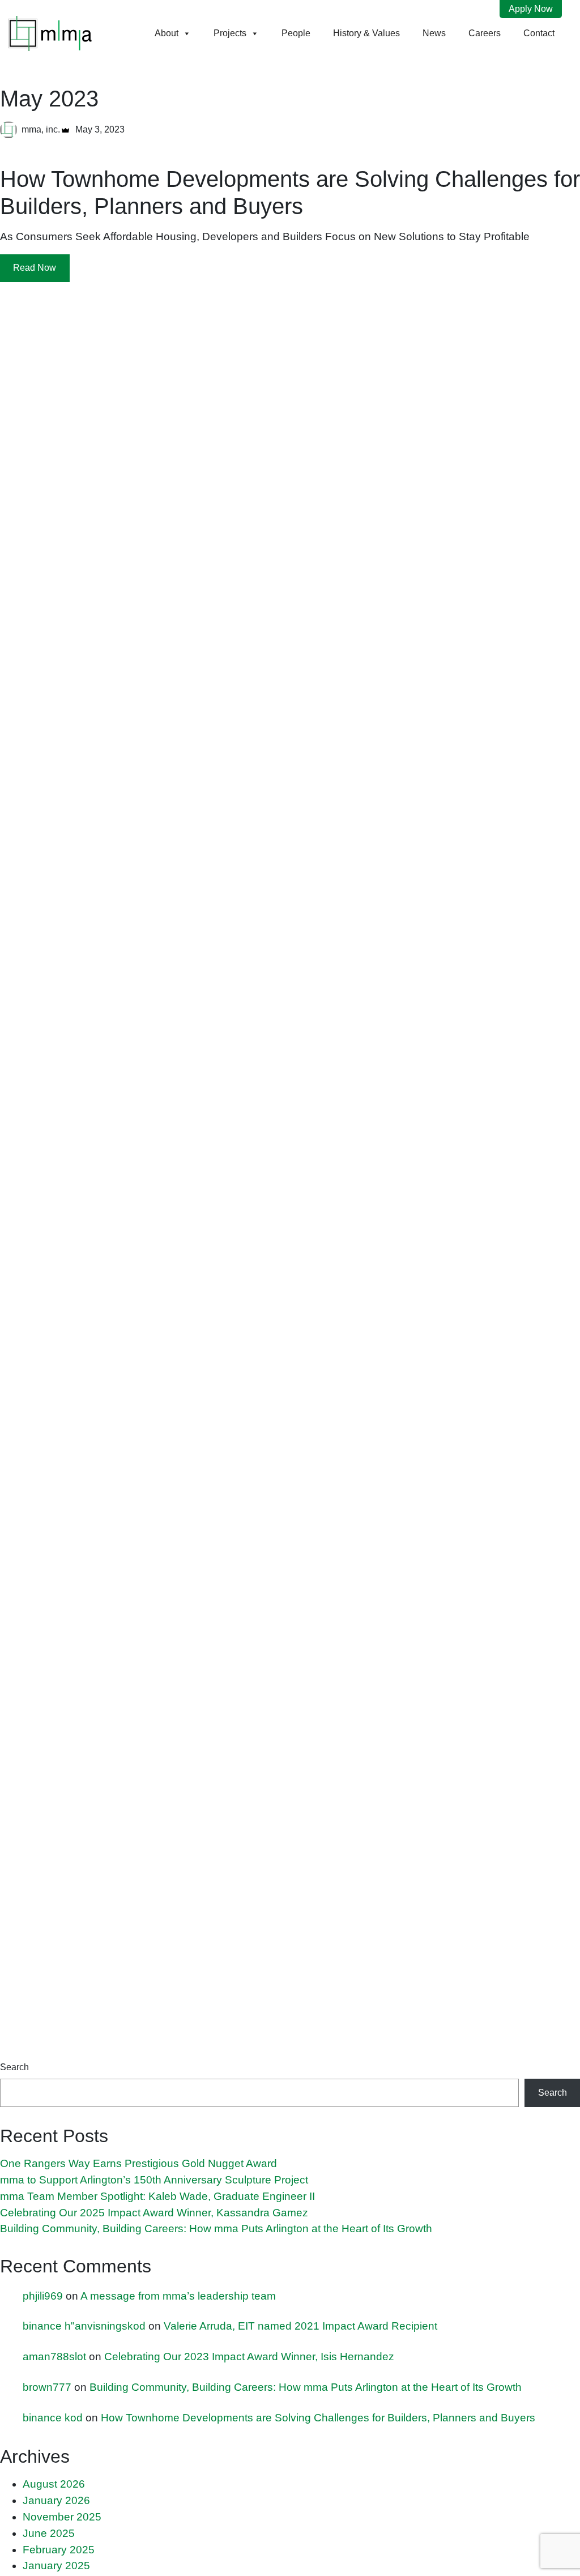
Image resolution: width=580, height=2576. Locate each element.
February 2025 (59, 2550)
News (434, 33)
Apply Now (531, 9)
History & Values (366, 33)
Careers (485, 33)
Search (14, 2067)
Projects (230, 33)
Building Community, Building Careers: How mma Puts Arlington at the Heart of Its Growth (216, 2229)
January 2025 (56, 2566)
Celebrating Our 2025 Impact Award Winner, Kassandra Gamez (154, 2213)
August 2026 (54, 2484)
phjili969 (43, 2296)
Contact (539, 33)
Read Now (35, 268)
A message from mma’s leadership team (178, 2296)
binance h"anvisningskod (84, 2326)
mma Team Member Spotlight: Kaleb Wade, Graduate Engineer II (157, 2196)
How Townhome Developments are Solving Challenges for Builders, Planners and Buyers (318, 2418)
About (167, 33)
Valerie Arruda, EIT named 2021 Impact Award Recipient (300, 2326)
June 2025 (49, 2533)
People (296, 33)
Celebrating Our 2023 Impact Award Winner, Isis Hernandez (249, 2357)
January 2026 (56, 2500)
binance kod (53, 2418)
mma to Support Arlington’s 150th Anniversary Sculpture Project (154, 2180)
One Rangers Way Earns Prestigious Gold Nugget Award (138, 2163)
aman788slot (54, 2357)
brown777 (47, 2387)
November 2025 (62, 2517)
